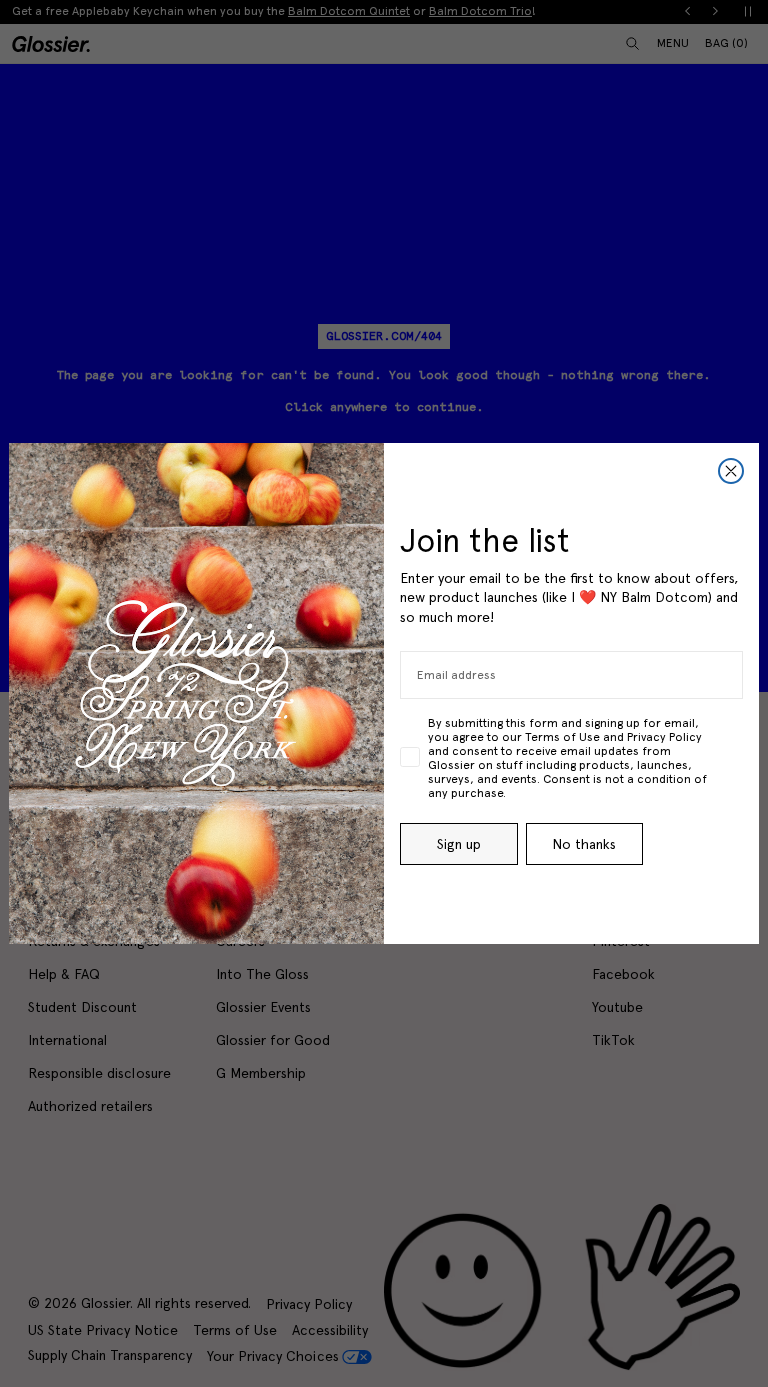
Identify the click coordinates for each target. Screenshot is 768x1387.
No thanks (584, 844)
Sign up (459, 844)
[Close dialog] (731, 471)
